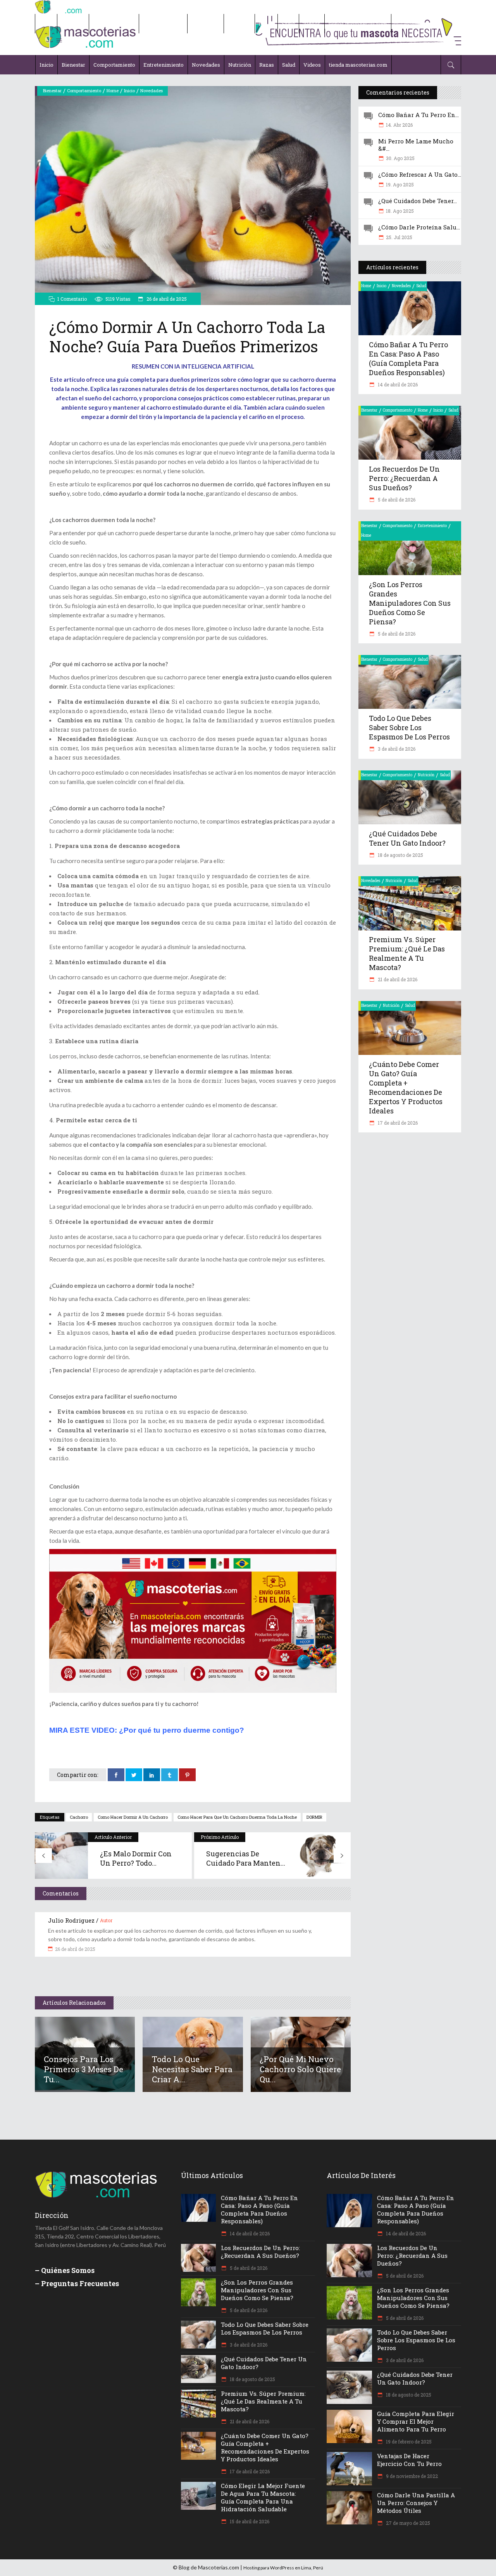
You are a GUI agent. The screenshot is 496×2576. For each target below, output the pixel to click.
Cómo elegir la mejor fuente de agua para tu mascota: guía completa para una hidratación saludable (263, 2497)
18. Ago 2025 (400, 211)
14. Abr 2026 (399, 125)
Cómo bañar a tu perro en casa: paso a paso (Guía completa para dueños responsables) (408, 358)
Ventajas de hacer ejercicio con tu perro (409, 2460)
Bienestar (52, 90)
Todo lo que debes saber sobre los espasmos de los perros (409, 727)
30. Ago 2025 (400, 158)
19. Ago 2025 (400, 184)
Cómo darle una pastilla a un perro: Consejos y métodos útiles (416, 2503)
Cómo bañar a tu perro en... (418, 115)
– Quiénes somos (65, 2270)
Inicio (129, 90)
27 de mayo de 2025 (407, 2523)
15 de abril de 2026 (249, 2521)
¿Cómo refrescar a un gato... (420, 174)
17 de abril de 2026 (397, 1123)
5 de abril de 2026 (396, 500)
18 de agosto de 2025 (400, 855)
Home (113, 90)
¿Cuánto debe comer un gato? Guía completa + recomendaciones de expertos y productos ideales (406, 1087)
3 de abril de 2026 (396, 749)
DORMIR (314, 1817)
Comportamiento (84, 90)
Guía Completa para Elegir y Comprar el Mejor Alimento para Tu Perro (416, 2421)
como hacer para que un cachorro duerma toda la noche (237, 1817)
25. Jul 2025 (399, 237)
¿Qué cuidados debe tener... (418, 201)
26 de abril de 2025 (166, 299)
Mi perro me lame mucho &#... (416, 145)
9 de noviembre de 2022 (411, 2476)
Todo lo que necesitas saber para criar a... (192, 2069)
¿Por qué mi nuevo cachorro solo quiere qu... (300, 2069)
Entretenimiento (432, 526)
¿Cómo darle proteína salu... (419, 227)
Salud (421, 286)
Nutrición (426, 775)
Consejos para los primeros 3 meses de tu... (84, 2069)
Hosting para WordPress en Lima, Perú (283, 2568)
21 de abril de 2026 (397, 979)
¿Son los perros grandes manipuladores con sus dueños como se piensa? (410, 603)
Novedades (152, 90)
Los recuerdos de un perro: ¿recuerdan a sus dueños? (404, 478)
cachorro (79, 1817)
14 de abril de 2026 (397, 384)
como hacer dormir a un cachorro (133, 1817)
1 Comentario (72, 299)
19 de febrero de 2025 (408, 2442)
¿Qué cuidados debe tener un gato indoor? (407, 838)
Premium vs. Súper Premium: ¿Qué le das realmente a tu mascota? (407, 953)
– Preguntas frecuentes (77, 2283)
